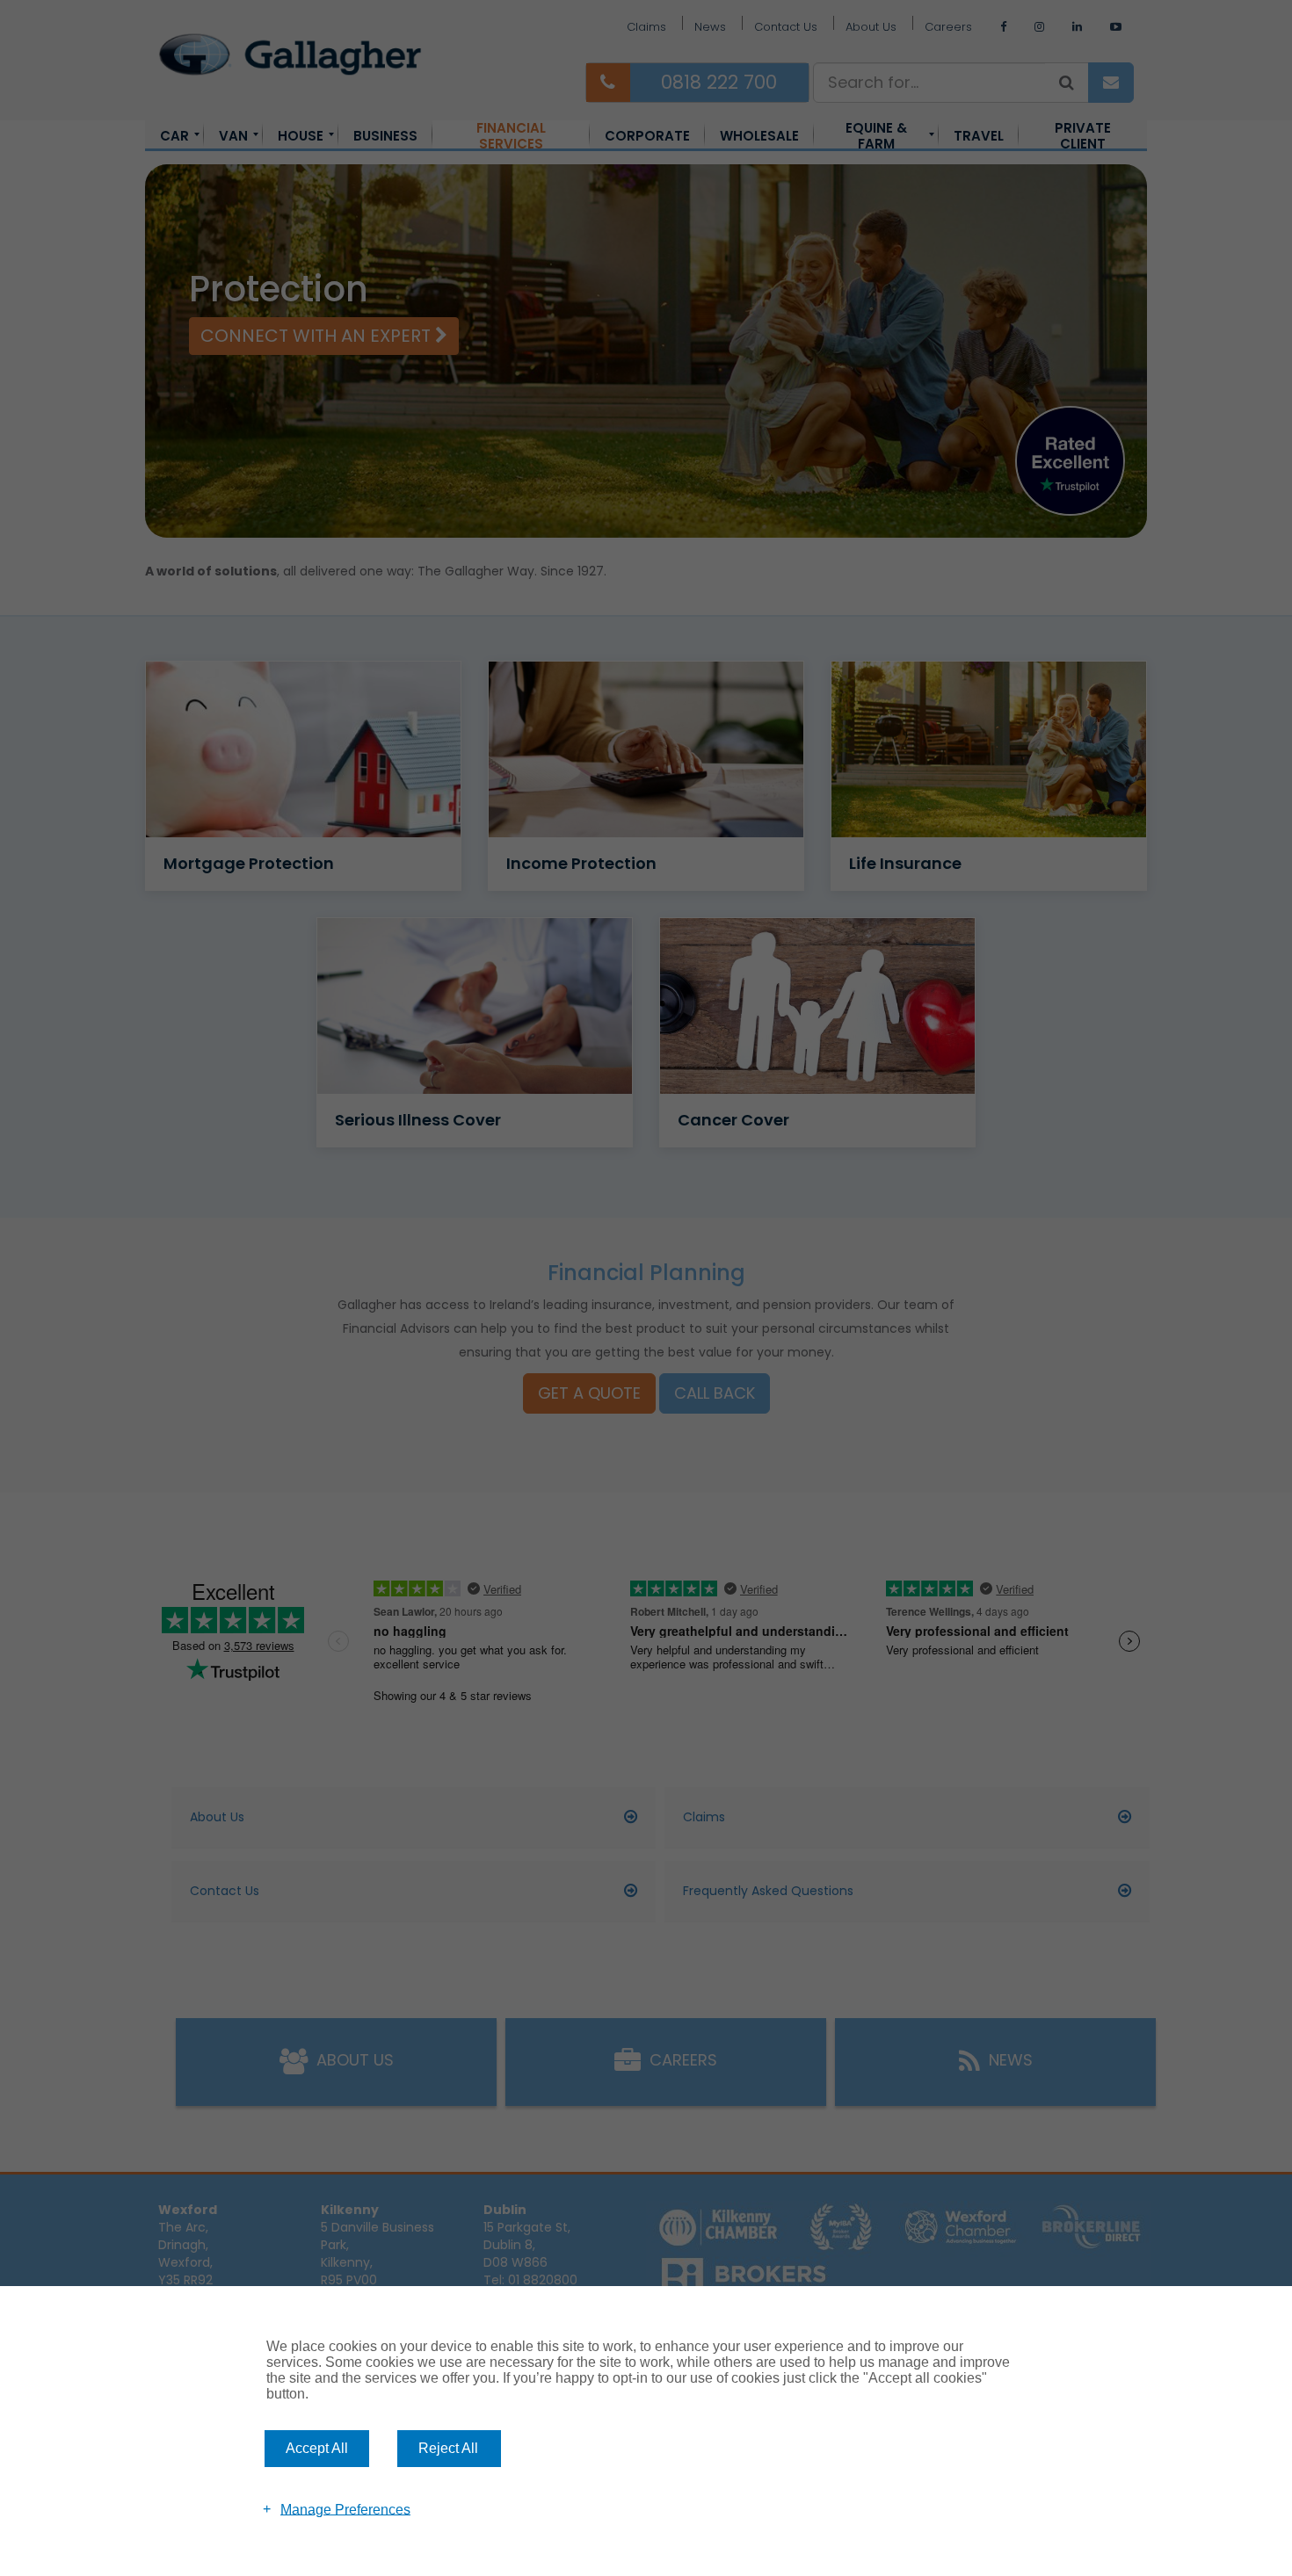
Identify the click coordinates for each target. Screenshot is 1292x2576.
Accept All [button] (317, 2448)
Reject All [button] (448, 2448)
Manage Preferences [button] (345, 2509)
